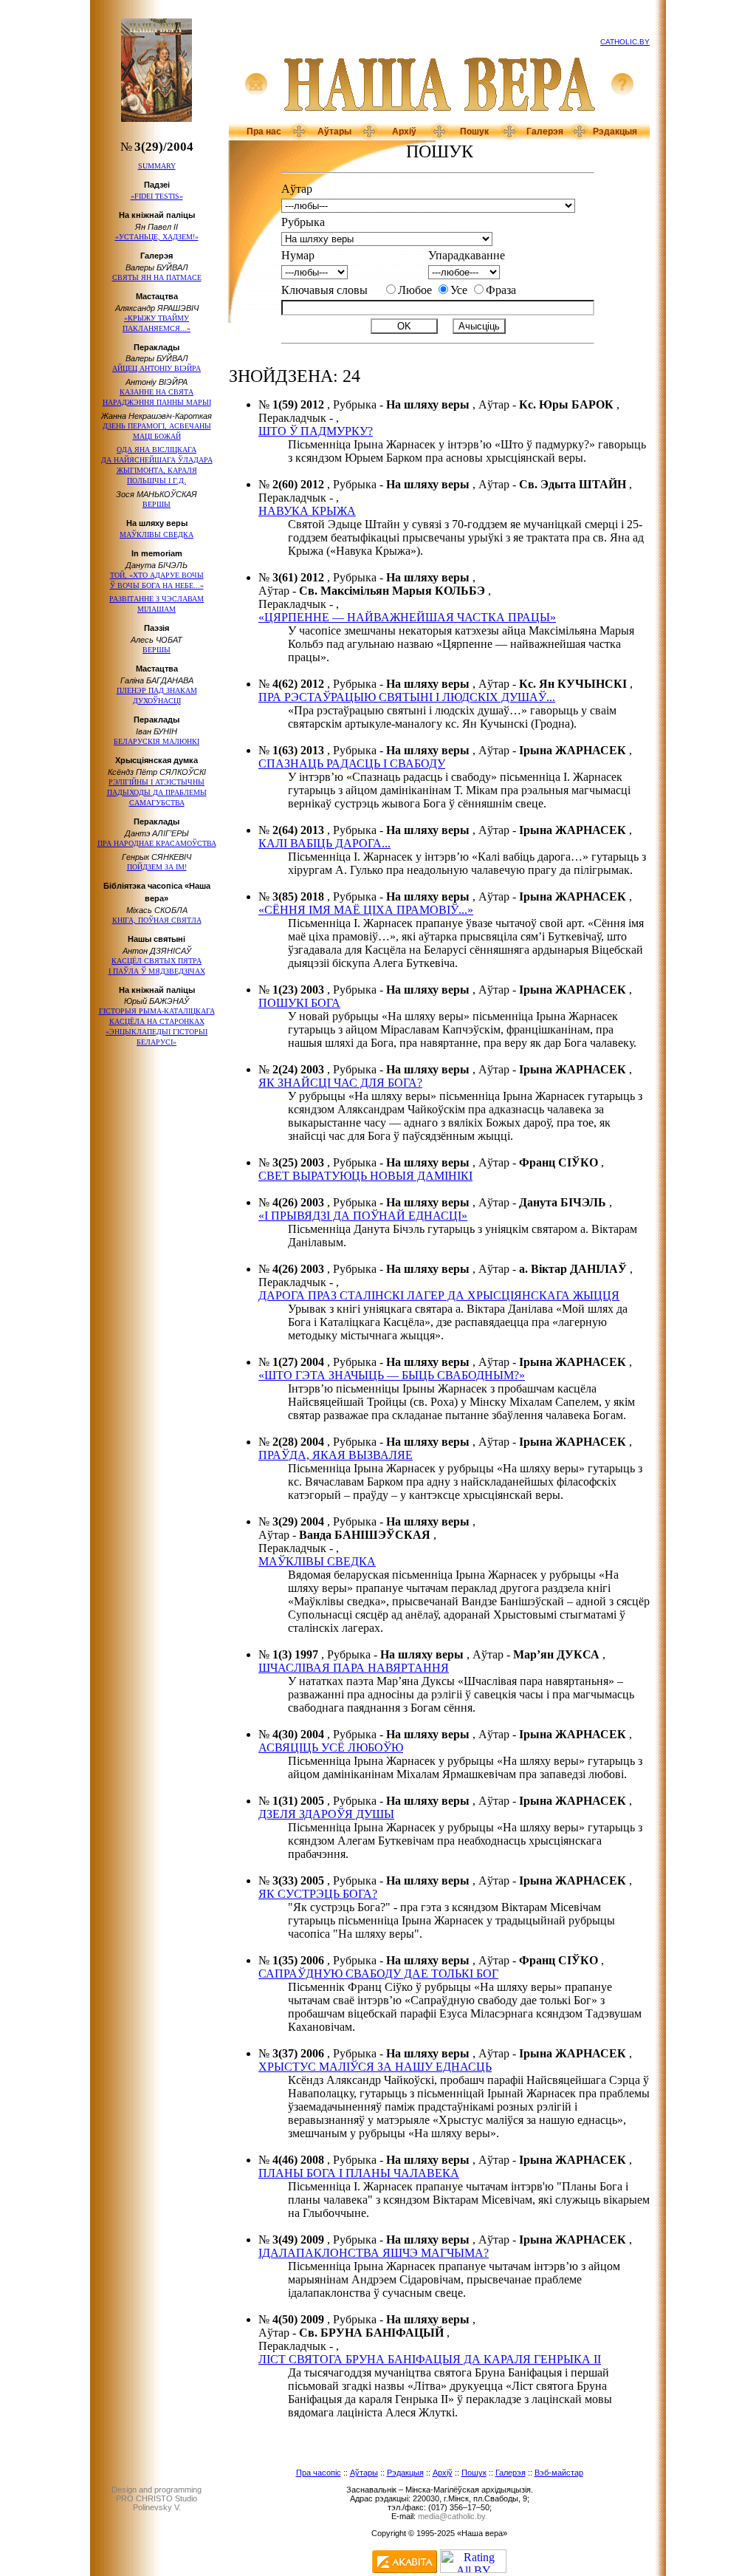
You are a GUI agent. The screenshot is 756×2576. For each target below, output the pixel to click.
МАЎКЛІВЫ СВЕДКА (157, 534)
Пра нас (264, 131)
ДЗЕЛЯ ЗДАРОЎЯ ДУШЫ (326, 1814)
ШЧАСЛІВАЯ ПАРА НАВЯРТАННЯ (354, 1668)
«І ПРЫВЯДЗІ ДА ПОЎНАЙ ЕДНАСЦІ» (363, 1216)
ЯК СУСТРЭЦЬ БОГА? (318, 1894)
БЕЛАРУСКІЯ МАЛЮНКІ (157, 741)
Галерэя (545, 131)
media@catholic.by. (453, 2516)
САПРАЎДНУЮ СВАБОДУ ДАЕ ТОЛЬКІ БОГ (378, 1974)
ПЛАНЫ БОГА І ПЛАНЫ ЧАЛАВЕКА (359, 2173)
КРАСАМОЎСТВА (157, 843)
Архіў (404, 131)
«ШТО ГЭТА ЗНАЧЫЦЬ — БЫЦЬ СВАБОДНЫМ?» (392, 1375)
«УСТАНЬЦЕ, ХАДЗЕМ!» (157, 237)
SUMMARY (157, 166)
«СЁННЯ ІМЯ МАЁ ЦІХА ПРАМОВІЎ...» (366, 910)
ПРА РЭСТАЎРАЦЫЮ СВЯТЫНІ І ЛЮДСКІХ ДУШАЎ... (407, 697)
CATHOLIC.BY (625, 42)
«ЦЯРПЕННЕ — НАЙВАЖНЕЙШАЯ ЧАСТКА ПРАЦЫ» (407, 617)
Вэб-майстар (559, 2473)
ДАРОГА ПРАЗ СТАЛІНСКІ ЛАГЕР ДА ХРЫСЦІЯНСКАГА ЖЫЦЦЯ (439, 1295)
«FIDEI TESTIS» (157, 196)
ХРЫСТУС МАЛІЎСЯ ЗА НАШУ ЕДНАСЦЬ (375, 2067)
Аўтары (334, 131)
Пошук (474, 131)
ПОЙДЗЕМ (157, 867)
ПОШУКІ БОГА (299, 1003)
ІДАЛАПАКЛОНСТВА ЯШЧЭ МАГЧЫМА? (374, 2253)
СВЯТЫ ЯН (157, 277)
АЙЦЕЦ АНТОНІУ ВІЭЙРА (157, 368)
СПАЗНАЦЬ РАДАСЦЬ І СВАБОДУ (352, 763)
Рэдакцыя (615, 131)
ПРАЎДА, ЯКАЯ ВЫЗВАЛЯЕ (336, 1455)
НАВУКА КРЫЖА (307, 511)
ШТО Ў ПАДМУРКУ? (316, 431)
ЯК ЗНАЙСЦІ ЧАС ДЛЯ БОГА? (340, 1083)
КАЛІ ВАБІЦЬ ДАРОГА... (324, 843)
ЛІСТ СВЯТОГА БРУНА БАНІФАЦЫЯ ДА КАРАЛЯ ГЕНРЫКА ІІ (430, 2359)
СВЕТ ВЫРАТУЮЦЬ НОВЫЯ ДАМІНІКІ (365, 1176)
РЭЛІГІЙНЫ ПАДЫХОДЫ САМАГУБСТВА (157, 792)
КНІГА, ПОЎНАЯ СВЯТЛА (157, 920)
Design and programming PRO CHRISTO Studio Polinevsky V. (157, 2498)
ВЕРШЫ (157, 504)
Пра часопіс (319, 2473)
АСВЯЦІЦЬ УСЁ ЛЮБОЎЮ (331, 1747)
